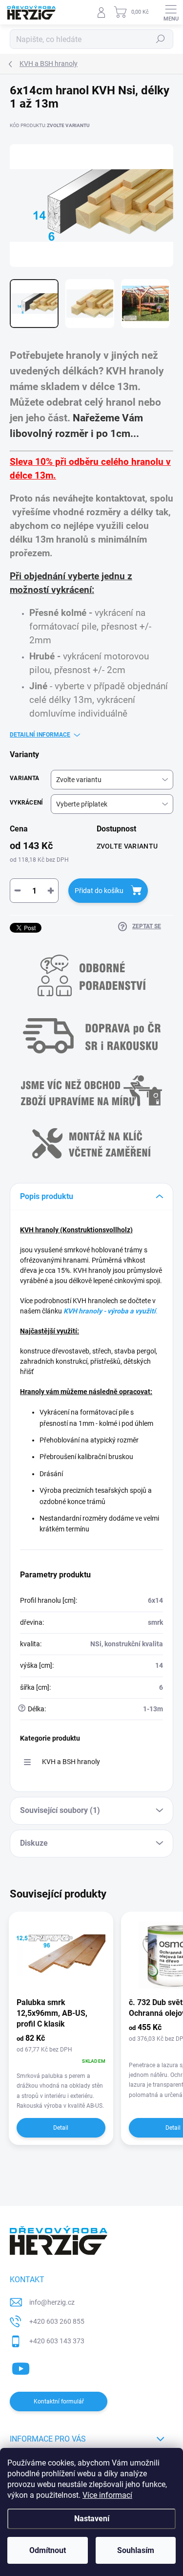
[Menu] (171, 12)
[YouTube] (21, 2367)
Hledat (161, 39)
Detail (61, 2128)
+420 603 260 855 (57, 2321)
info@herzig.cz (52, 2302)
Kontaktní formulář (59, 2401)
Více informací (107, 2495)
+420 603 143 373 (57, 2341)
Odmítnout (48, 2550)
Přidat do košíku (99, 891)
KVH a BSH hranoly (71, 1762)
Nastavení (92, 2519)
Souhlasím (136, 2550)
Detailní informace (40, 735)
